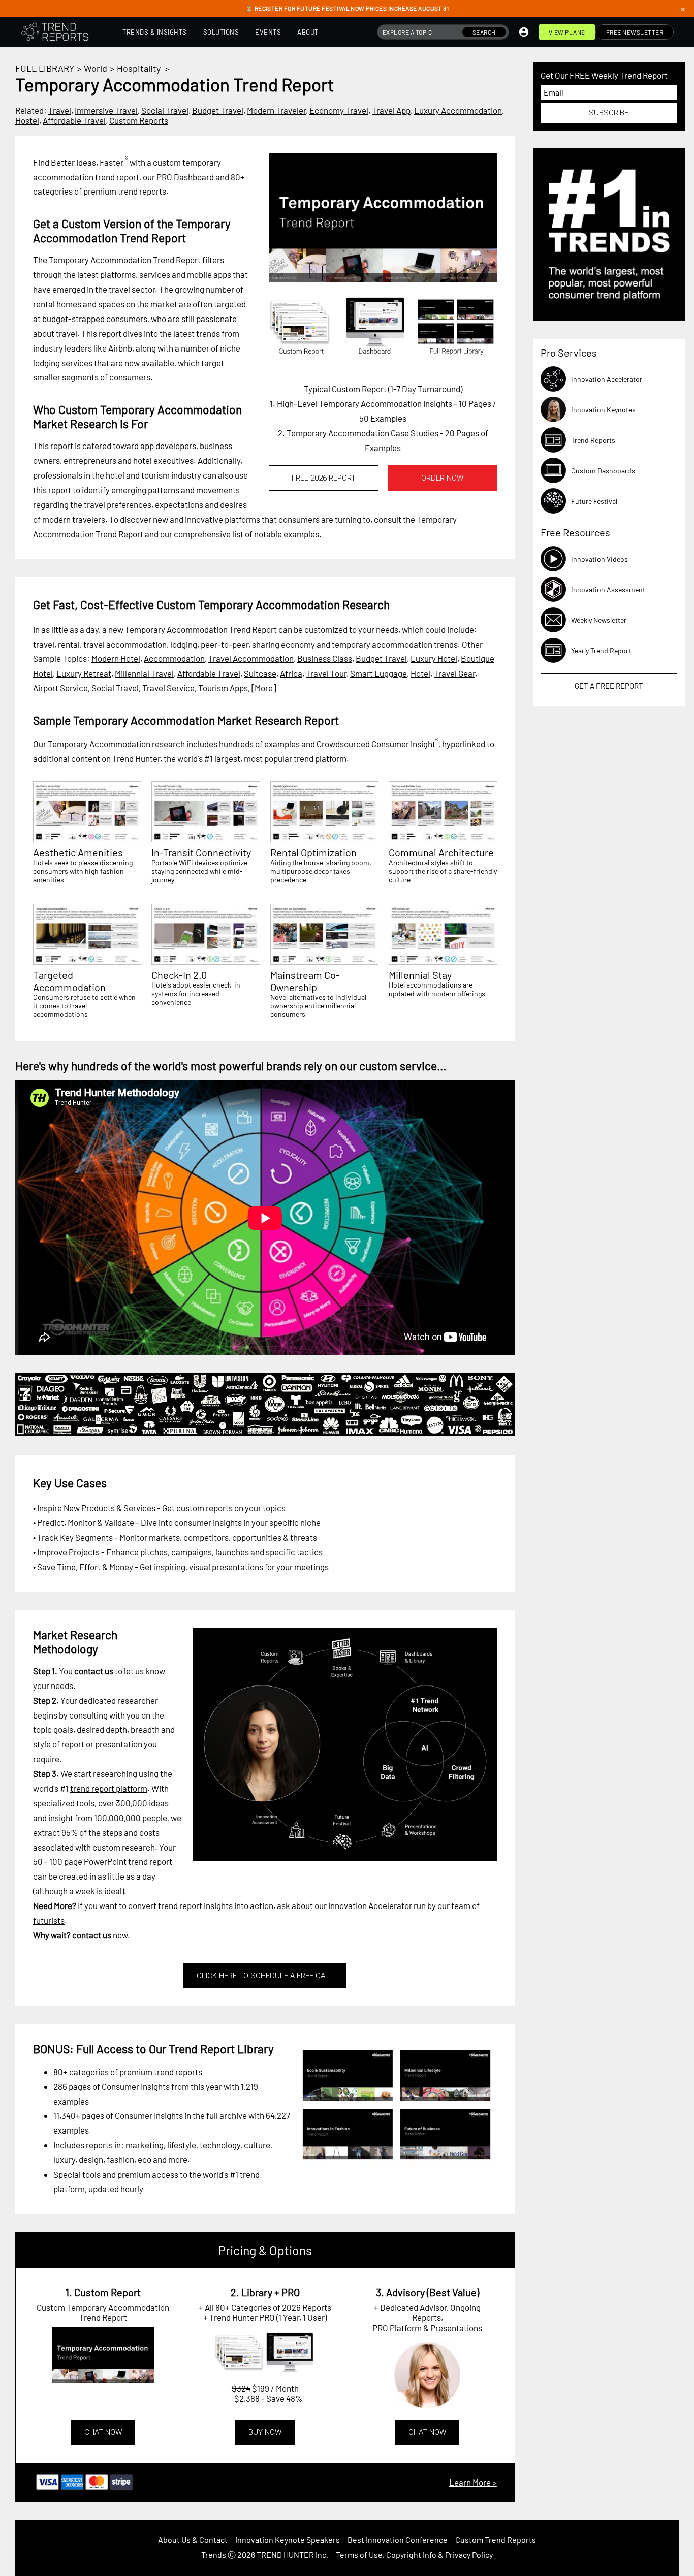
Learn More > (473, 2482)
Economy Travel (339, 110)
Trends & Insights (155, 32)
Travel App (391, 110)
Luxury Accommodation (458, 110)
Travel (60, 110)
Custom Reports (139, 120)
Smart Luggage (378, 673)
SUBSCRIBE (609, 113)
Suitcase (260, 673)
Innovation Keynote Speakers (288, 2540)
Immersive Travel (106, 110)
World (96, 68)
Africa (291, 673)
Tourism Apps (223, 688)
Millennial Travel (144, 673)
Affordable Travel (74, 120)
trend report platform (109, 1788)
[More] (264, 688)
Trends (214, 2554)
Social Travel (165, 110)
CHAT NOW (103, 2432)
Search (484, 32)
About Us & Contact (193, 2540)
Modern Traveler (276, 110)
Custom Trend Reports (496, 2540)
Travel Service (168, 688)
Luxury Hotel (434, 658)
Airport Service (60, 688)
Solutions (221, 32)
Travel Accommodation (251, 658)
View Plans (567, 32)
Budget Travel (218, 110)
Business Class (325, 658)
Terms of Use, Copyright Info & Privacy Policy (414, 2554)
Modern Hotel (116, 658)
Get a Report (609, 686)
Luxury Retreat (84, 673)
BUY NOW (265, 2432)
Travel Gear (454, 673)
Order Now (442, 478)
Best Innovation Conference (398, 2540)
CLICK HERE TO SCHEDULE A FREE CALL (265, 1976)
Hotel (420, 673)
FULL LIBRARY (45, 68)
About (308, 32)
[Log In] (524, 32)
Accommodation (174, 658)
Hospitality (139, 68)
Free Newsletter (635, 32)
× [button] (683, 9)
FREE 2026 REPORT (324, 478)
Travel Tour (326, 673)
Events (268, 32)
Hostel (27, 120)
